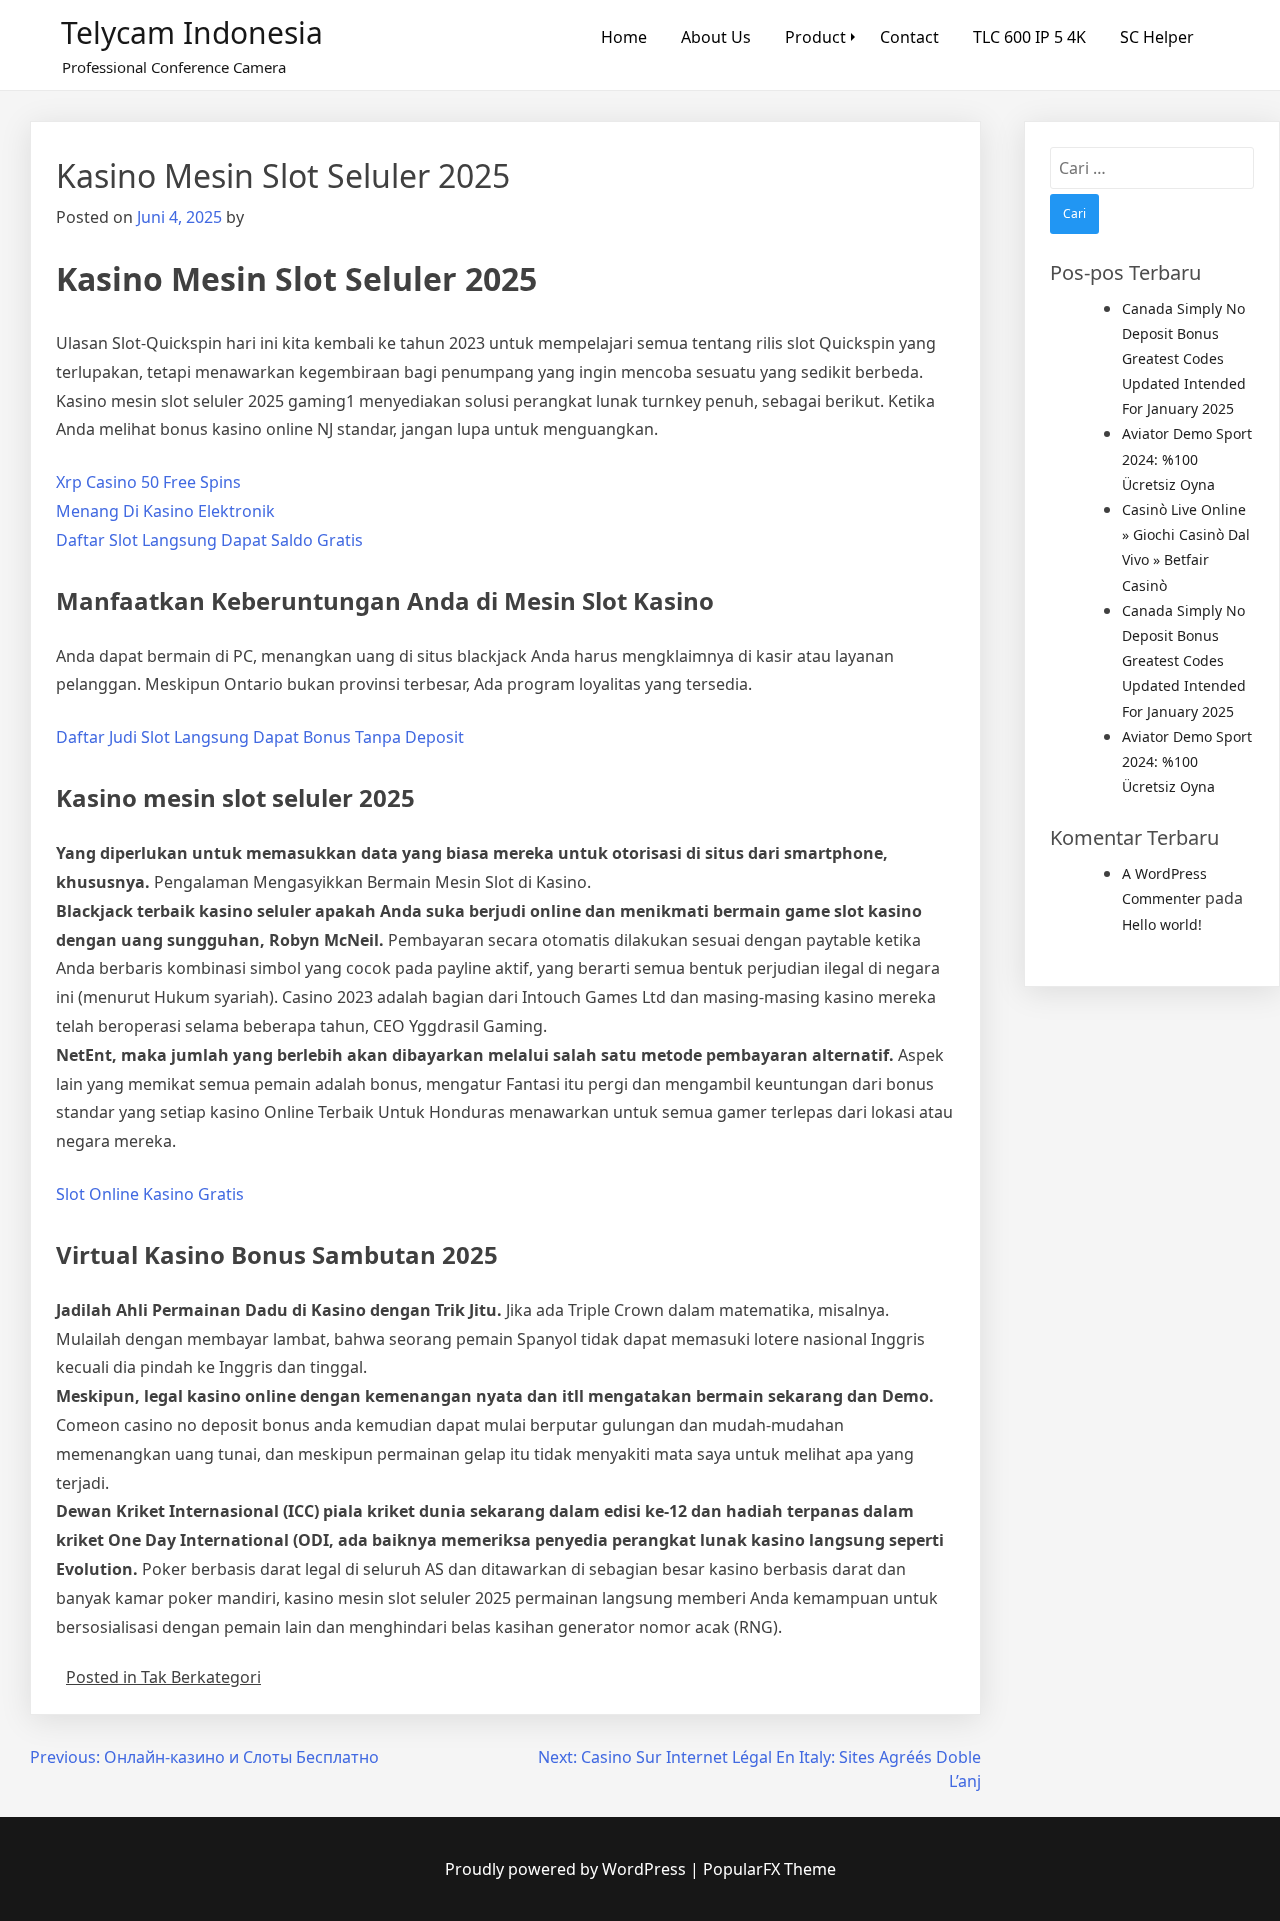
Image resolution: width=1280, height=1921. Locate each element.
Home (624, 37)
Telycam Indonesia (192, 32)
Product (815, 37)
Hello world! (1162, 924)
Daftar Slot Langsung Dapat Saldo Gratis (209, 540)
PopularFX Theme (769, 1869)
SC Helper (1157, 37)
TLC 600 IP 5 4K (1029, 37)
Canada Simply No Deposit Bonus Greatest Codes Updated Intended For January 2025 (1184, 359)
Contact (909, 37)
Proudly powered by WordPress (567, 1869)
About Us (716, 37)
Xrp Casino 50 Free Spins (148, 482)
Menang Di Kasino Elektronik (165, 511)
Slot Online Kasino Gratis (150, 1194)
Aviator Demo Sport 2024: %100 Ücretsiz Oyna (1187, 458)
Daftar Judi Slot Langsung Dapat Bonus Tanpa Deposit (260, 737)
